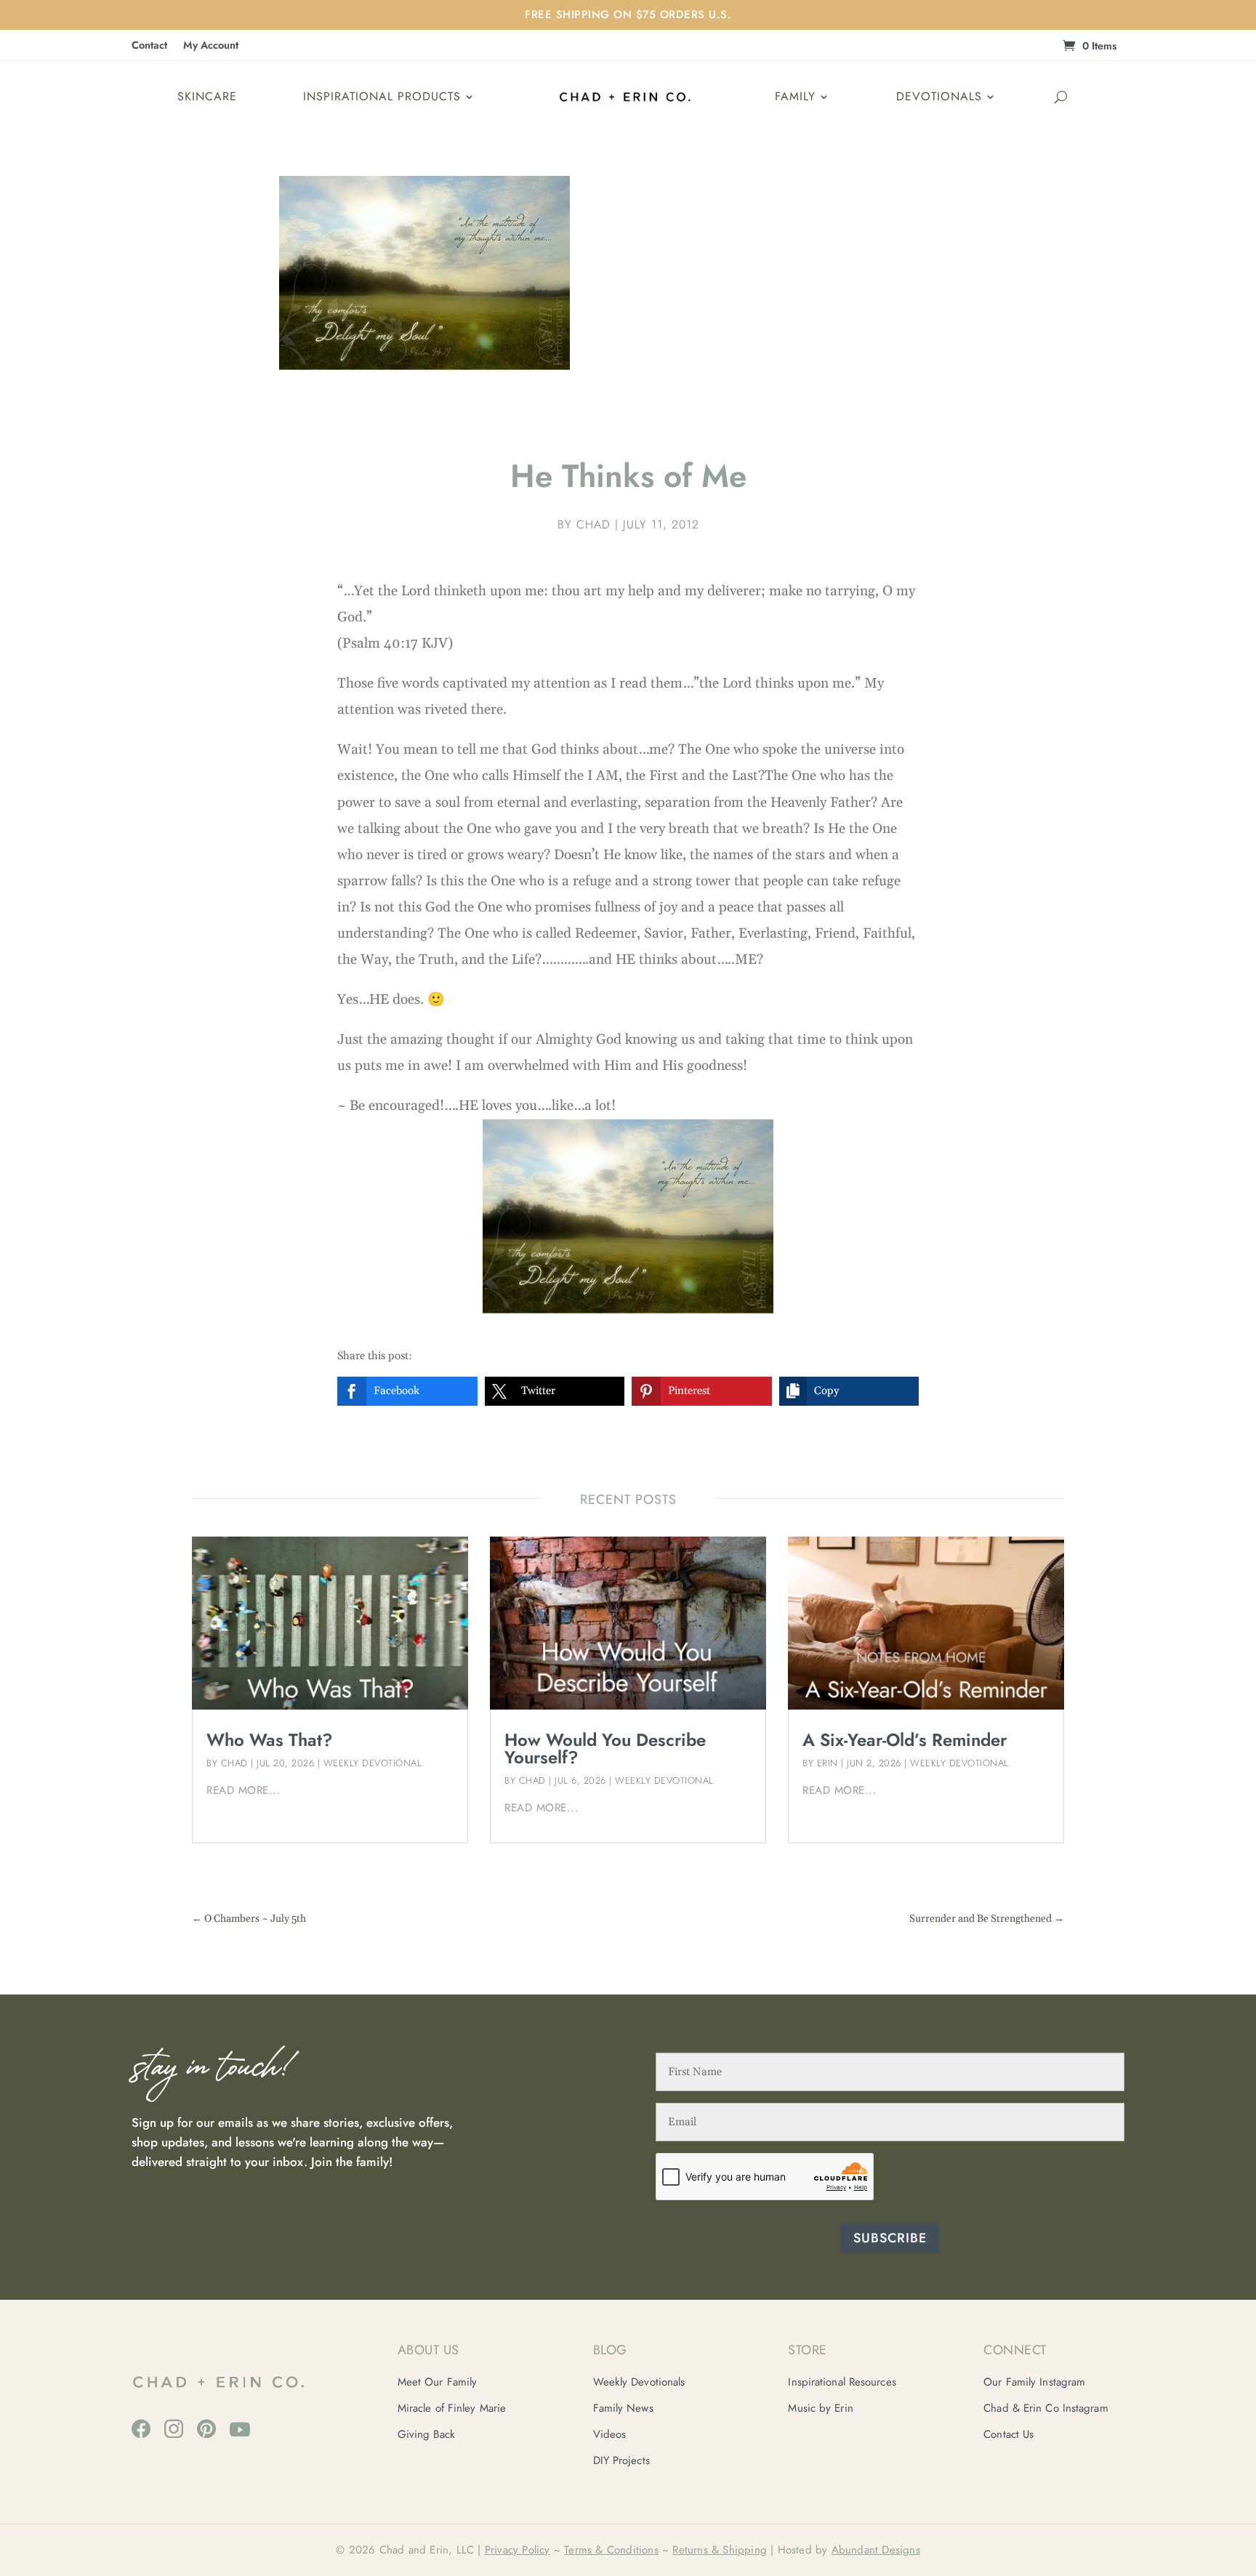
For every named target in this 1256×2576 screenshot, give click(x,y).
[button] (407, 1391)
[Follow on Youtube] (240, 2429)
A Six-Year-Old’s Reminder (905, 1740)
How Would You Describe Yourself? (605, 1748)
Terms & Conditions (611, 2550)
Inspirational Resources (842, 2382)
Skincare (207, 96)
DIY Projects (621, 2460)
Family (795, 96)
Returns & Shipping (720, 2550)
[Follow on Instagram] (174, 2428)
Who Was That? (270, 1740)
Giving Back (426, 2434)
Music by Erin (820, 2408)
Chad (593, 524)
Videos (610, 2434)
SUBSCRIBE (890, 2238)
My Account (211, 46)
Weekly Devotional (373, 1763)
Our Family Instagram (1034, 2382)
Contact (149, 46)
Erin (828, 1763)
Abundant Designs (876, 2550)
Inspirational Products (382, 96)
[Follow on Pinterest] (206, 2428)
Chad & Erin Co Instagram (1046, 2408)
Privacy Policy (518, 2550)
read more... (243, 1790)
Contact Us (1009, 2434)
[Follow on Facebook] (141, 2428)
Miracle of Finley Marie (452, 2408)
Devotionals (939, 96)
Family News (623, 2408)
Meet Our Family (438, 2382)
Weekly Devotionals (639, 2382)
